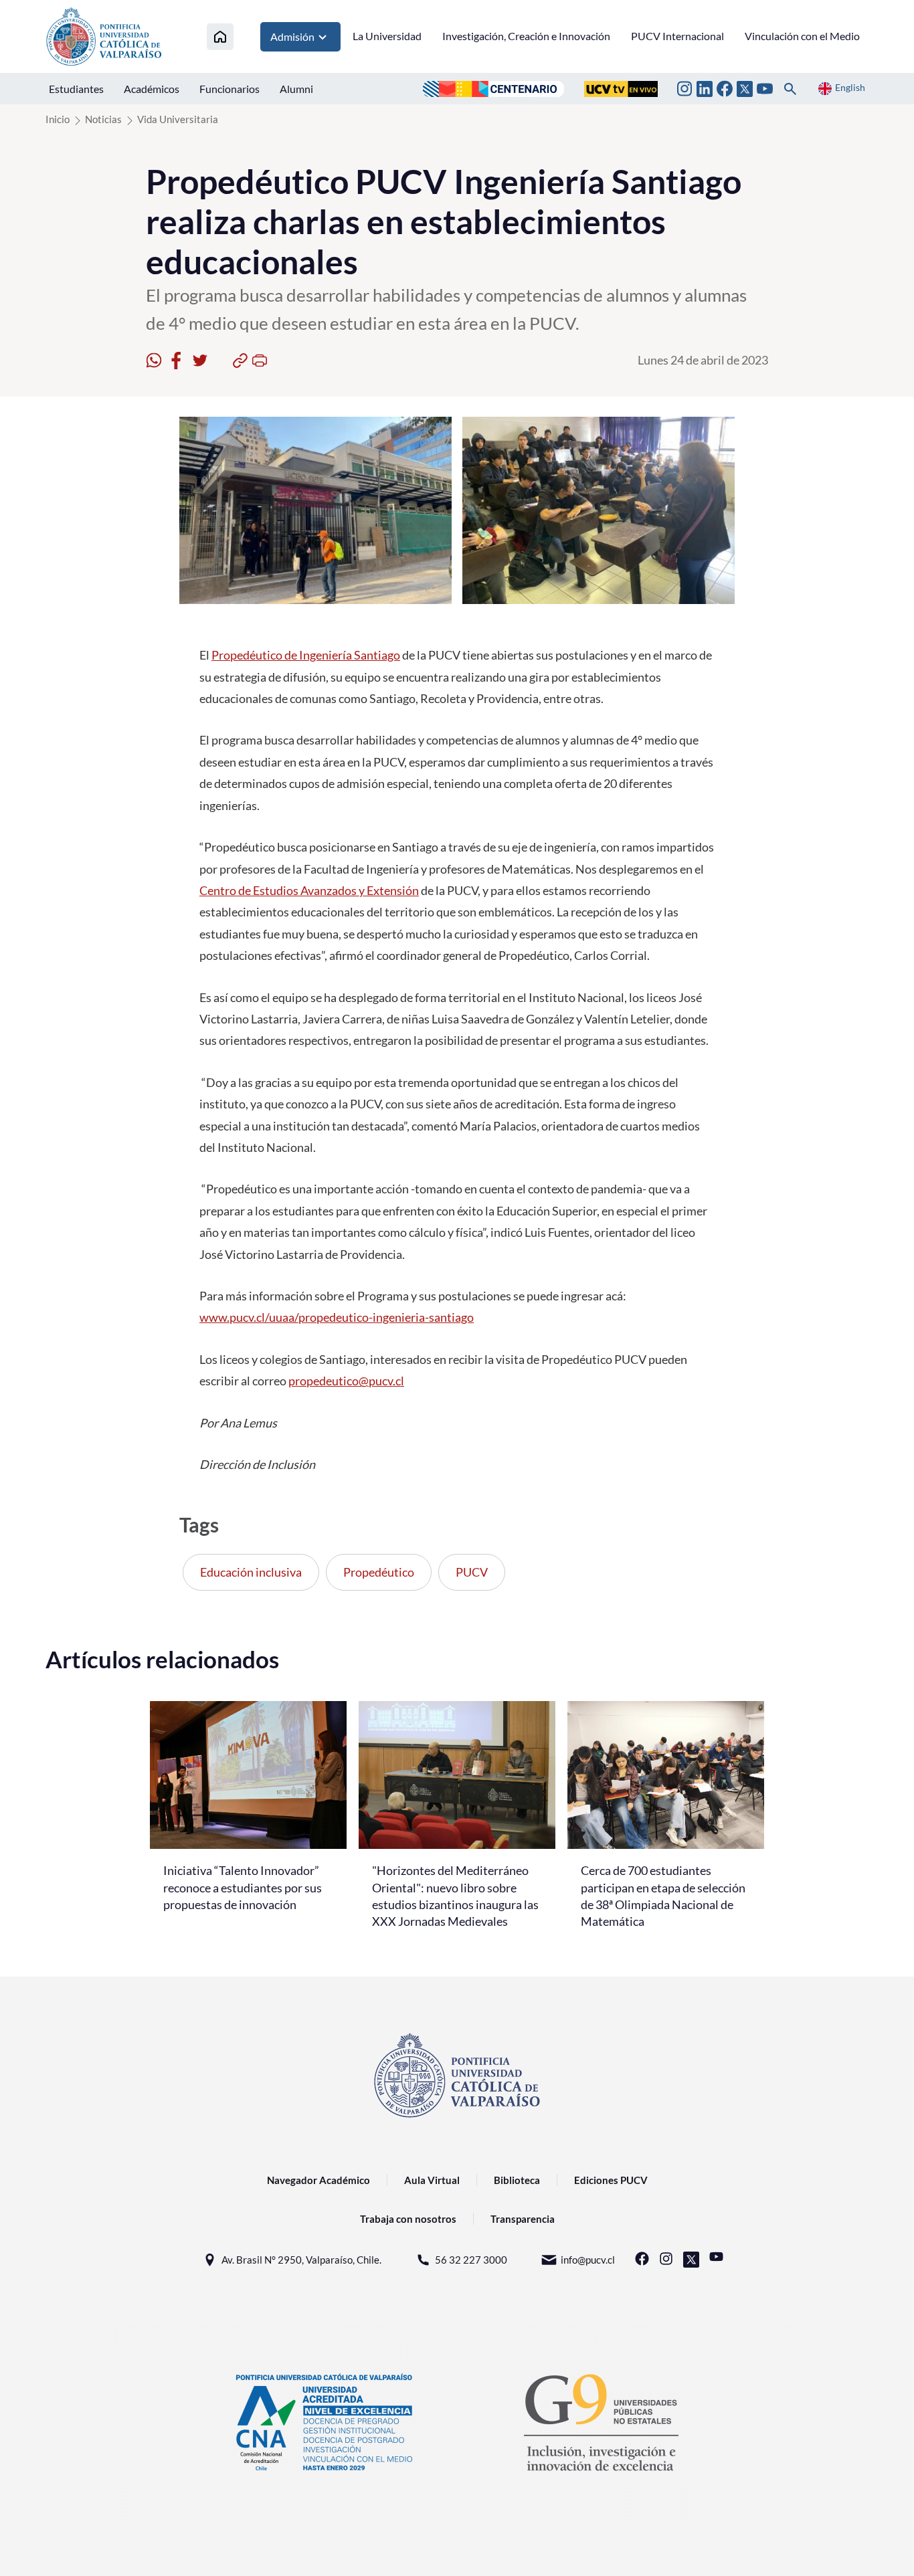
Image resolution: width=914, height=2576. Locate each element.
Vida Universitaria (178, 119)
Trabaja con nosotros (408, 2219)
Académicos (152, 89)
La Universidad (387, 36)
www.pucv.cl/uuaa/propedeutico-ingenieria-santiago (337, 1317)
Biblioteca (517, 2180)
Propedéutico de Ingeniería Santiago (306, 655)
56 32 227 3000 (471, 2260)
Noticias (103, 119)
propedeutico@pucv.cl (346, 1381)
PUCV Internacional (677, 36)
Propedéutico (379, 1572)
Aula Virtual (432, 2180)
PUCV (472, 1572)
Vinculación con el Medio (802, 36)
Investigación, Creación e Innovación (526, 36)
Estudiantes (76, 89)
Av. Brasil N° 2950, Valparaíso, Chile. (301, 2260)
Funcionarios (230, 89)
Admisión (292, 36)
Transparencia (523, 2219)
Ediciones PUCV (611, 2180)
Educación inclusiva (251, 1572)
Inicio (58, 119)
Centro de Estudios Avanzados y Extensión (309, 890)
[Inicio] (220, 36)
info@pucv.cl (588, 2260)
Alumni (296, 89)
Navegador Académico (318, 2180)
